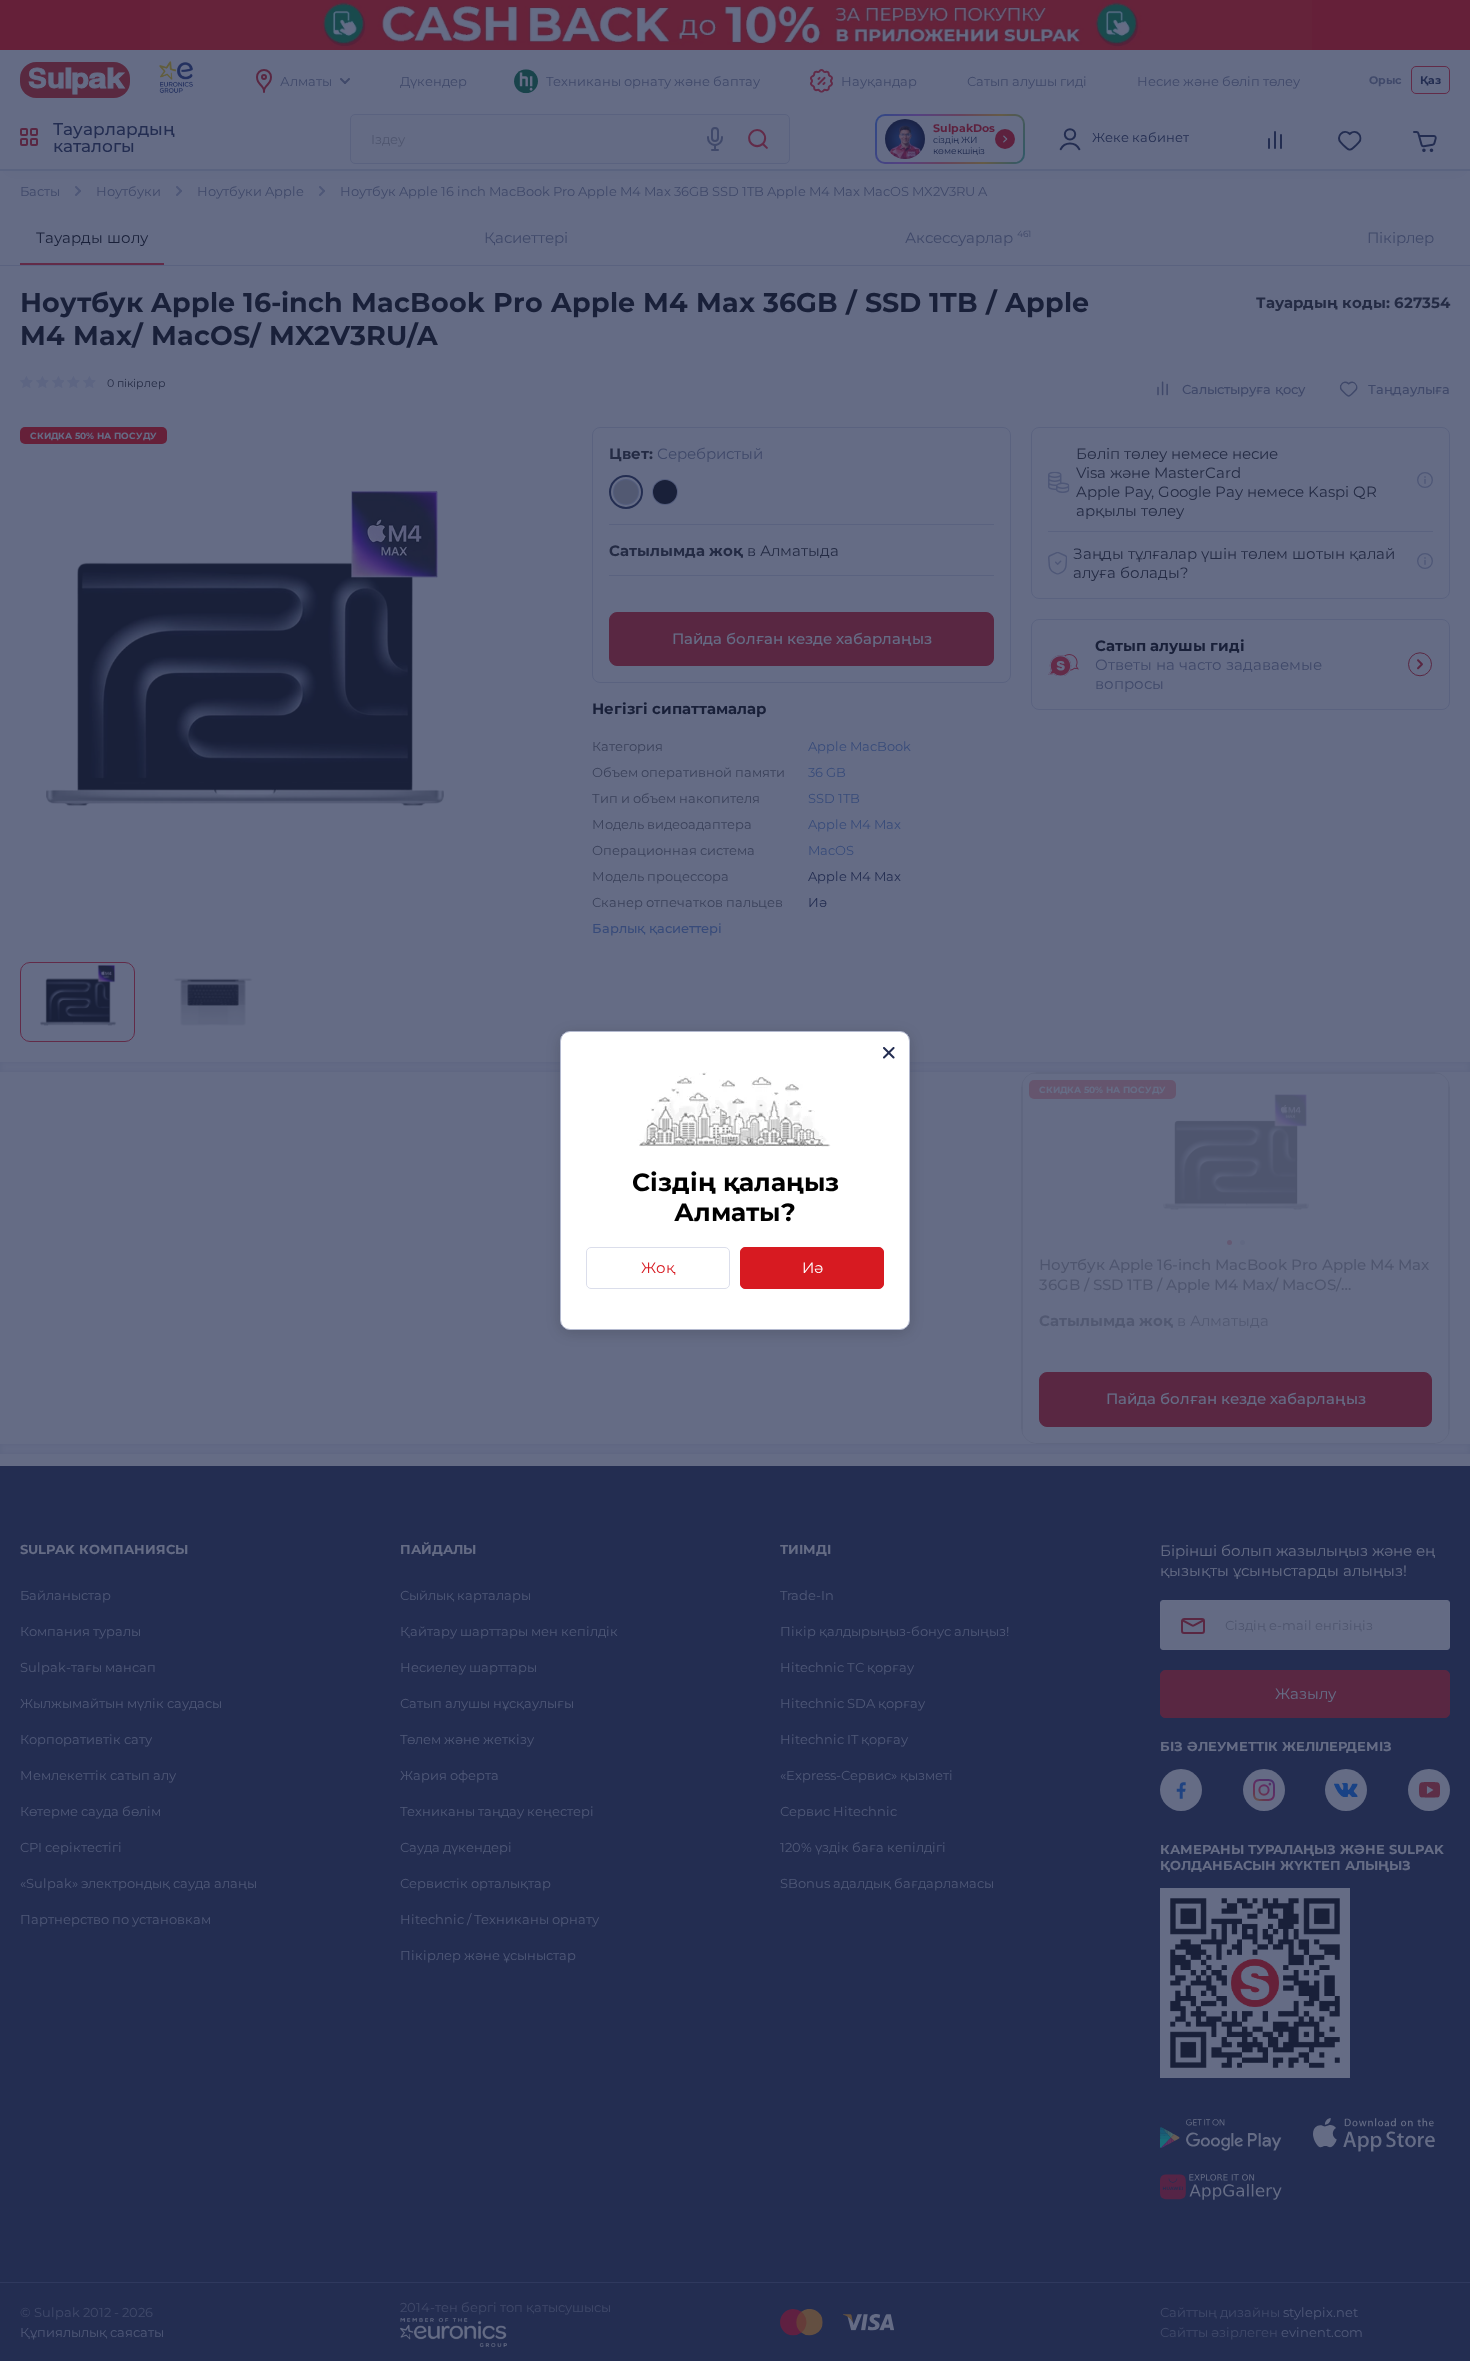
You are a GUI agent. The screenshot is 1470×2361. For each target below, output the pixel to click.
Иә (812, 1267)
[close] (888, 1052)
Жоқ (658, 1267)
